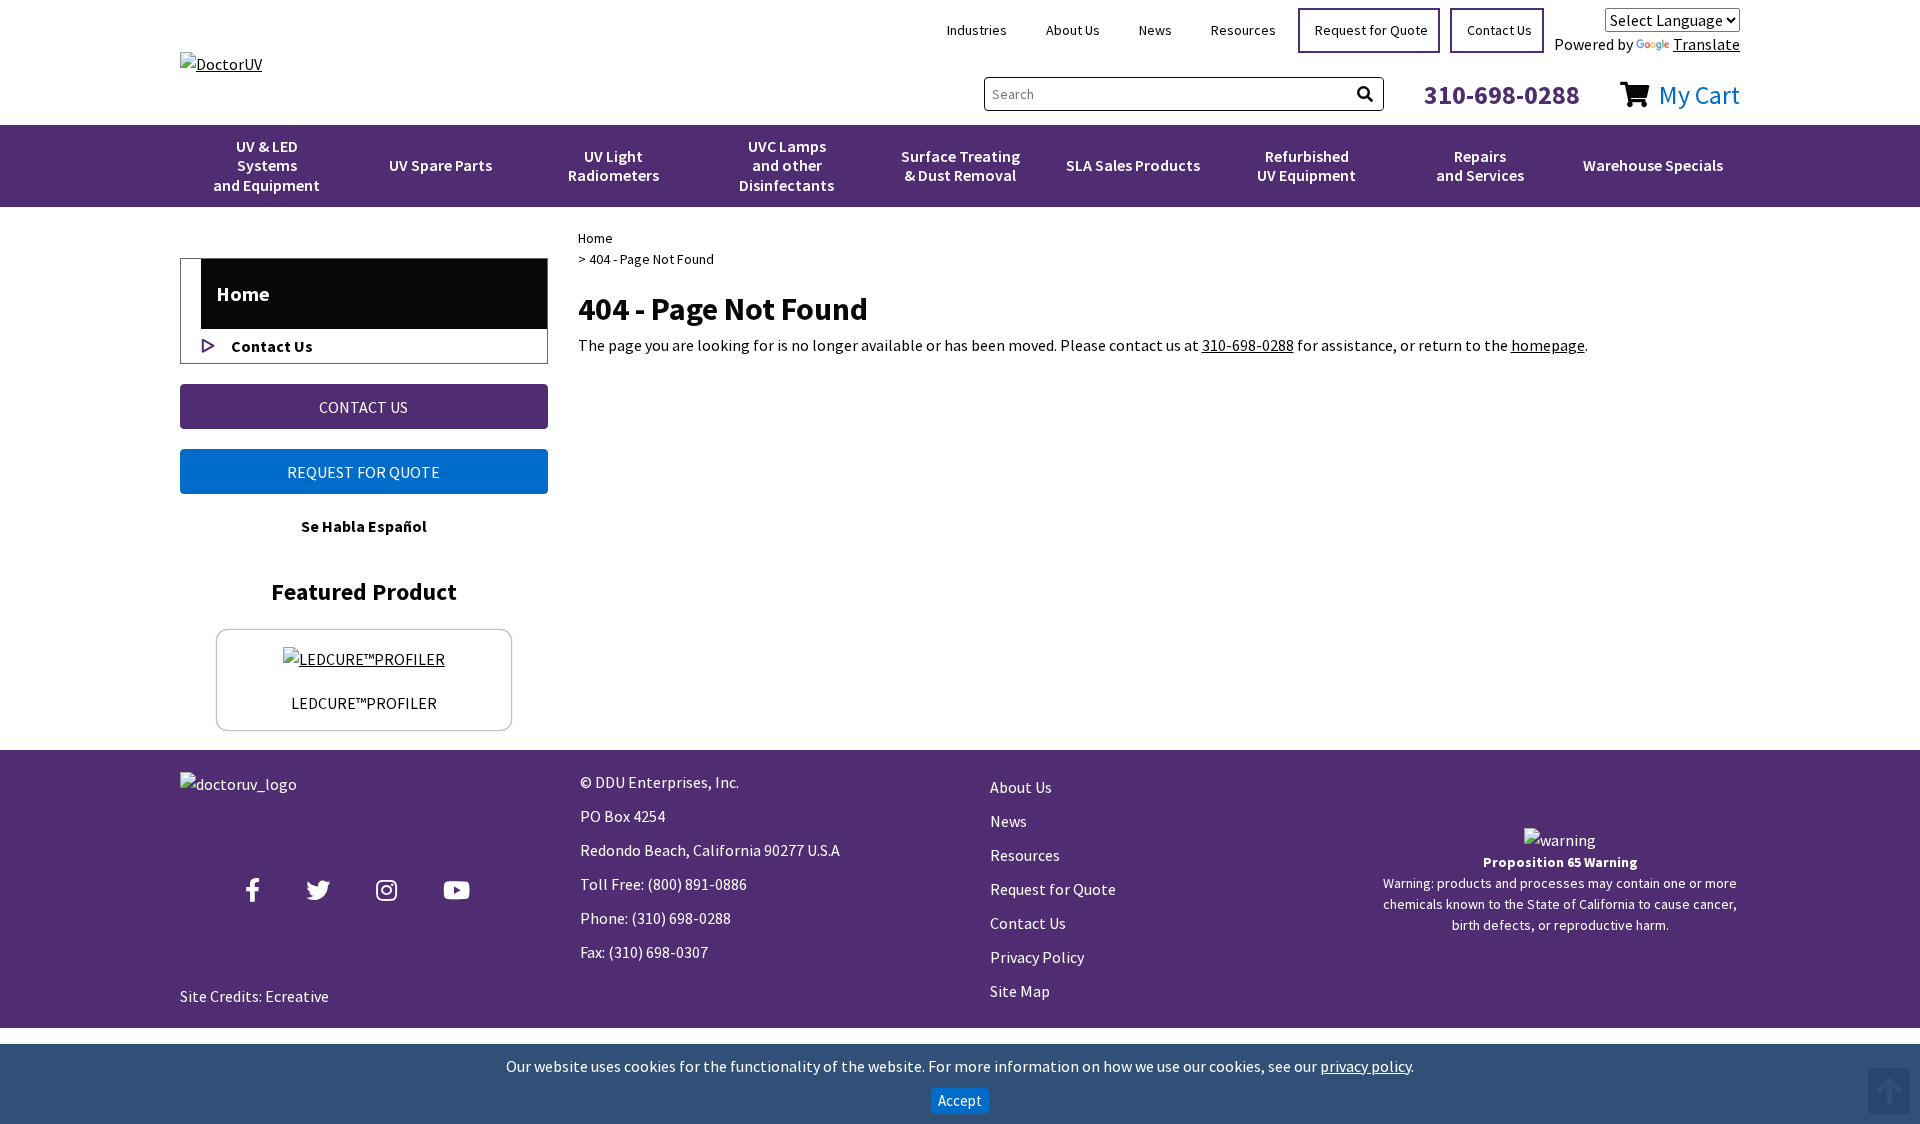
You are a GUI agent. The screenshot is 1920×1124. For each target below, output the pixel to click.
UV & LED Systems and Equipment (266, 165)
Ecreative (297, 996)
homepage (1548, 345)
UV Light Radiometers (613, 165)
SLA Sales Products (1133, 165)
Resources (1243, 30)
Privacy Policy (1037, 957)
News (1155, 30)
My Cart (1699, 94)
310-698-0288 (1502, 94)
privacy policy (1365, 1066)
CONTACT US (363, 407)
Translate (1706, 44)
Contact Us (1499, 30)
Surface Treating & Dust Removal (960, 165)
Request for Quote (1371, 30)
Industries (977, 30)
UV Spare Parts (440, 165)
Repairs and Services (1480, 165)
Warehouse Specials (1653, 165)
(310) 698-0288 (681, 918)
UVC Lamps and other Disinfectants (786, 165)
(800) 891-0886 (697, 884)
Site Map (1020, 991)
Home (243, 293)
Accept (960, 1100)
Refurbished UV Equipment (1306, 165)
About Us (1073, 30)
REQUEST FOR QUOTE (363, 472)
